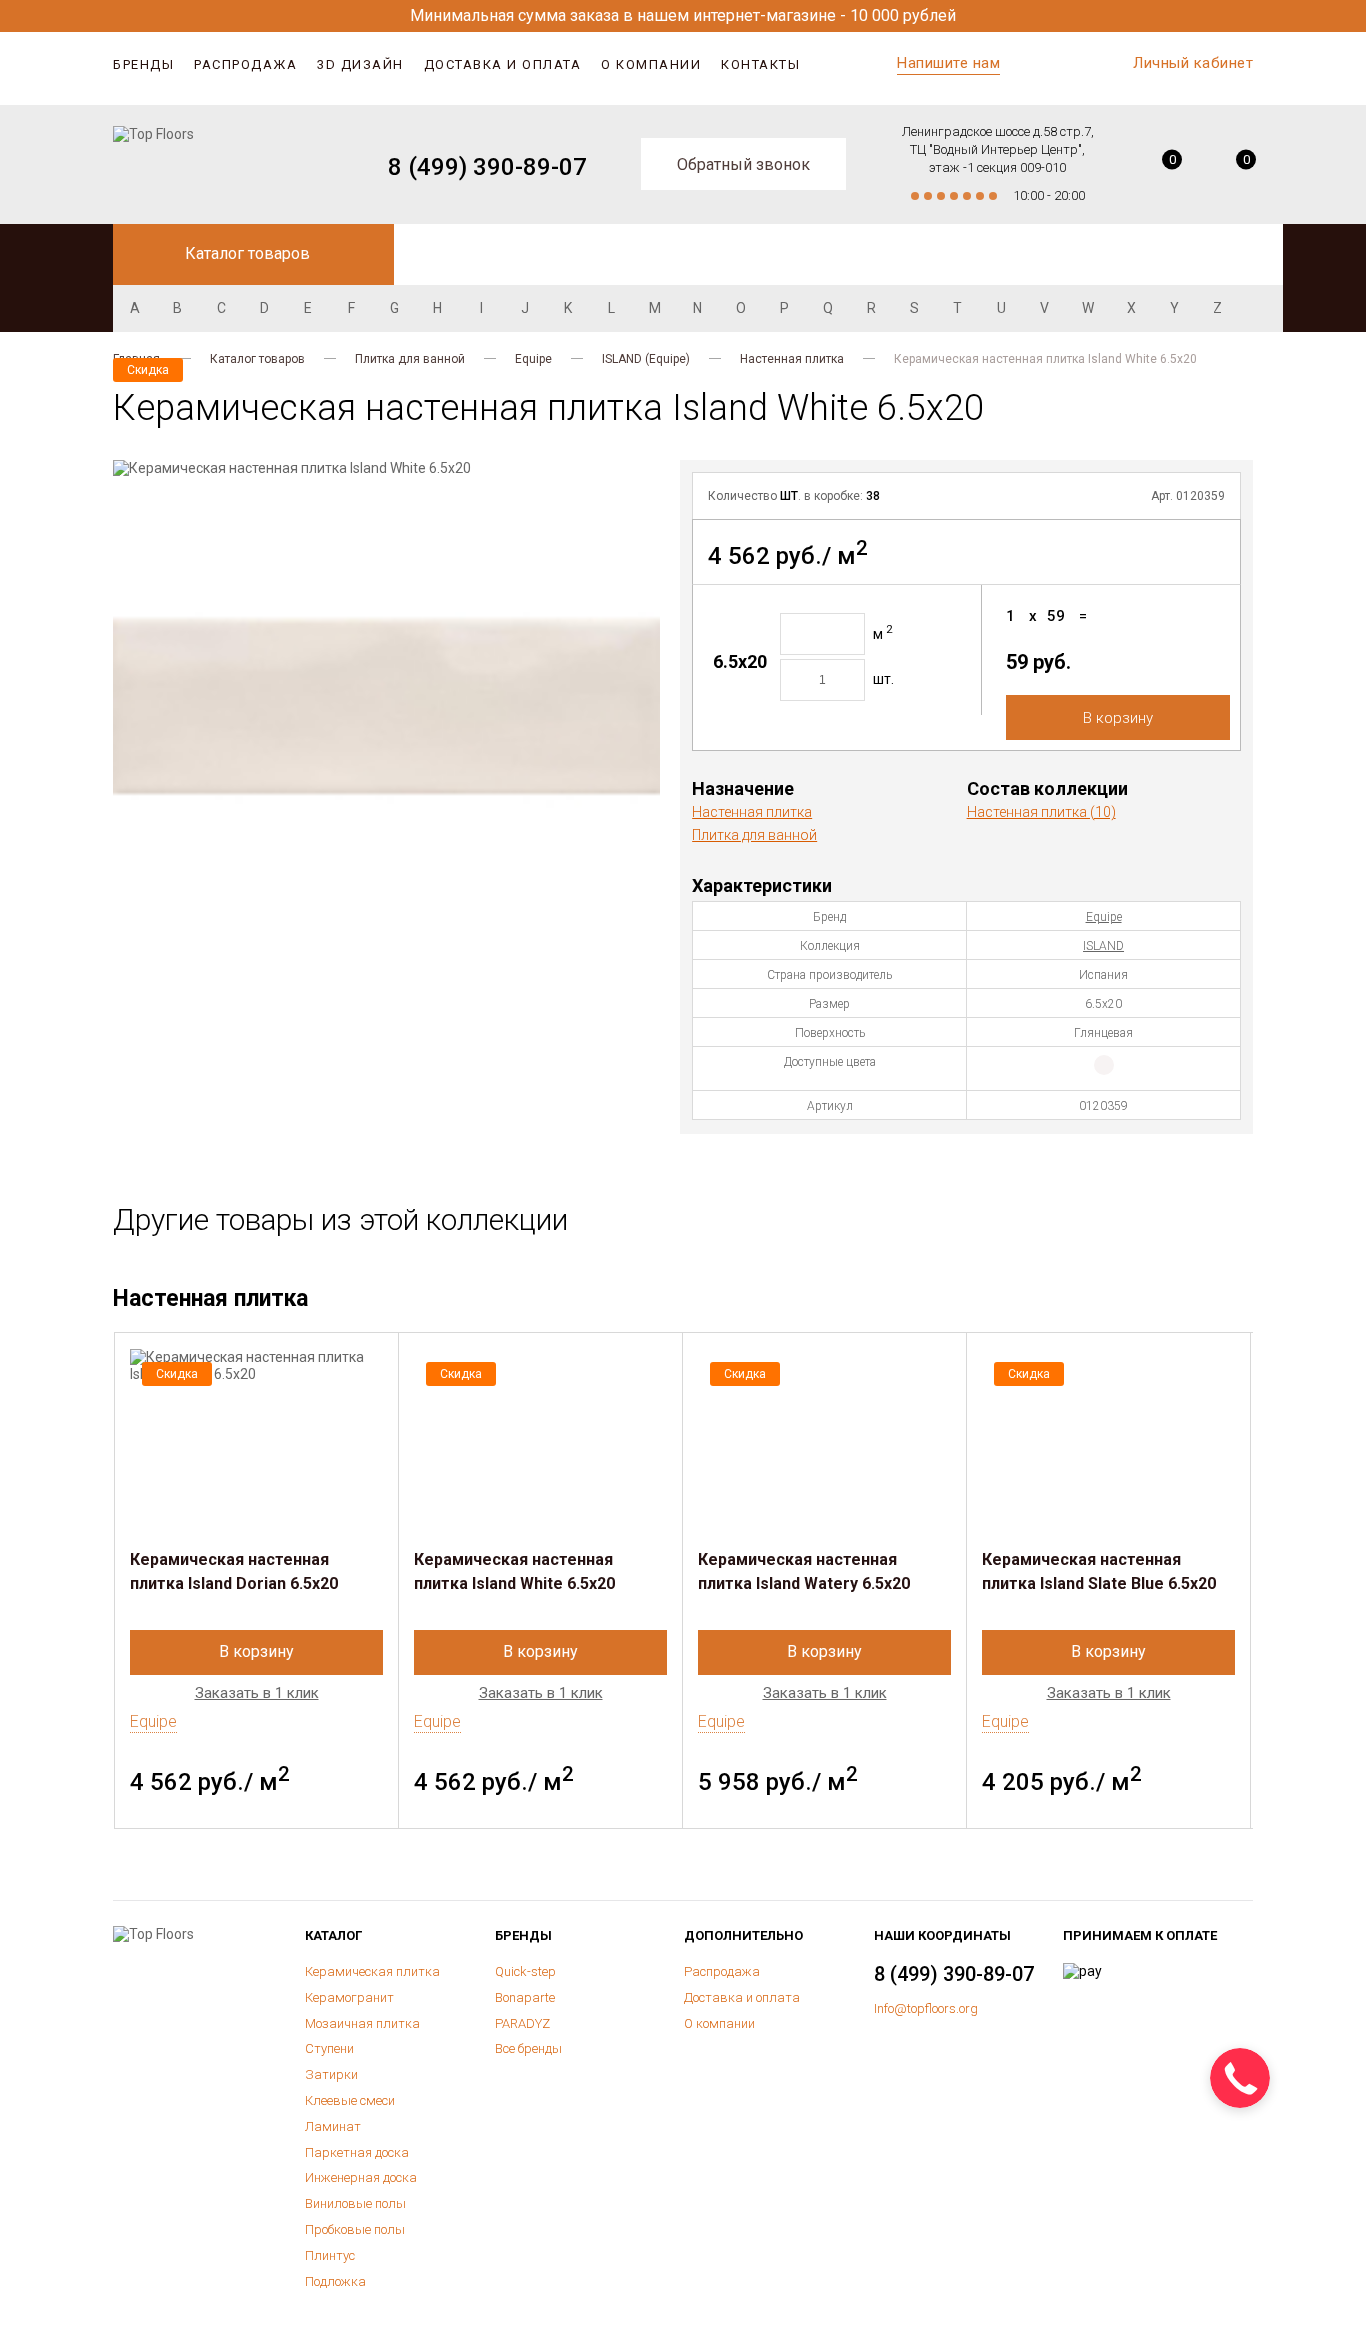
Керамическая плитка (372, 1971)
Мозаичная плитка (362, 2023)
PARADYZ (522, 2023)
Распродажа (245, 64)
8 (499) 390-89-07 (487, 167)
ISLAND (1103, 946)
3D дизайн (360, 64)
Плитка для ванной (410, 359)
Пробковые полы (355, 2229)
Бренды (143, 64)
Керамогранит (349, 1997)
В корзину (1118, 718)
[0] (1158, 166)
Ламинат (333, 2126)
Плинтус (330, 2255)
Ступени (329, 2048)
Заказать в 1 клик (257, 1693)
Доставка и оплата (503, 64)
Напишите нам (948, 63)
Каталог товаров (257, 359)
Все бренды (528, 2048)
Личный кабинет (1193, 63)
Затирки (331, 2074)
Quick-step (525, 1971)
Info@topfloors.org (926, 2008)
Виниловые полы (355, 2203)
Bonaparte (525, 1997)
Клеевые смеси (350, 2100)
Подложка (335, 2281)
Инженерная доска (361, 2177)
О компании (651, 64)
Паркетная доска (357, 2152)
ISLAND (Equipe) (646, 359)
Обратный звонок (743, 164)
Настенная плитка (792, 359)
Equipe (533, 359)
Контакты (760, 64)
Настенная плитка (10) (1041, 812)
